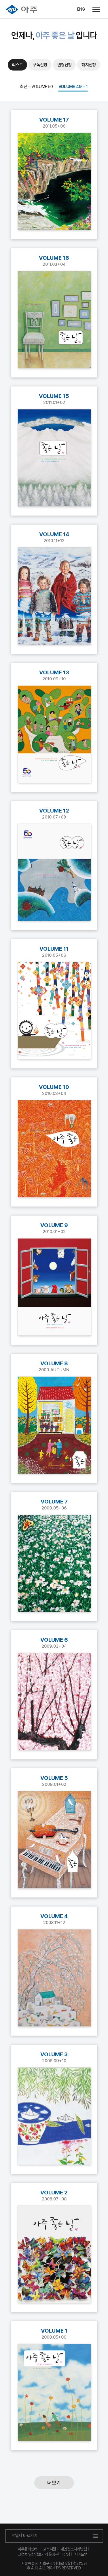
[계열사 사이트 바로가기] (96, 9)
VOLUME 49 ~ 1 (73, 87)
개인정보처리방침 (74, 2549)
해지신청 (89, 65)
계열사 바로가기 (24, 2536)
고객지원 (49, 2549)
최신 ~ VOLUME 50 (37, 87)
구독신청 (40, 65)
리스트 (17, 65)
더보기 (54, 2483)
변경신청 (64, 65)
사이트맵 (81, 2554)
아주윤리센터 (28, 2549)
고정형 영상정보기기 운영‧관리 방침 (44, 2554)
